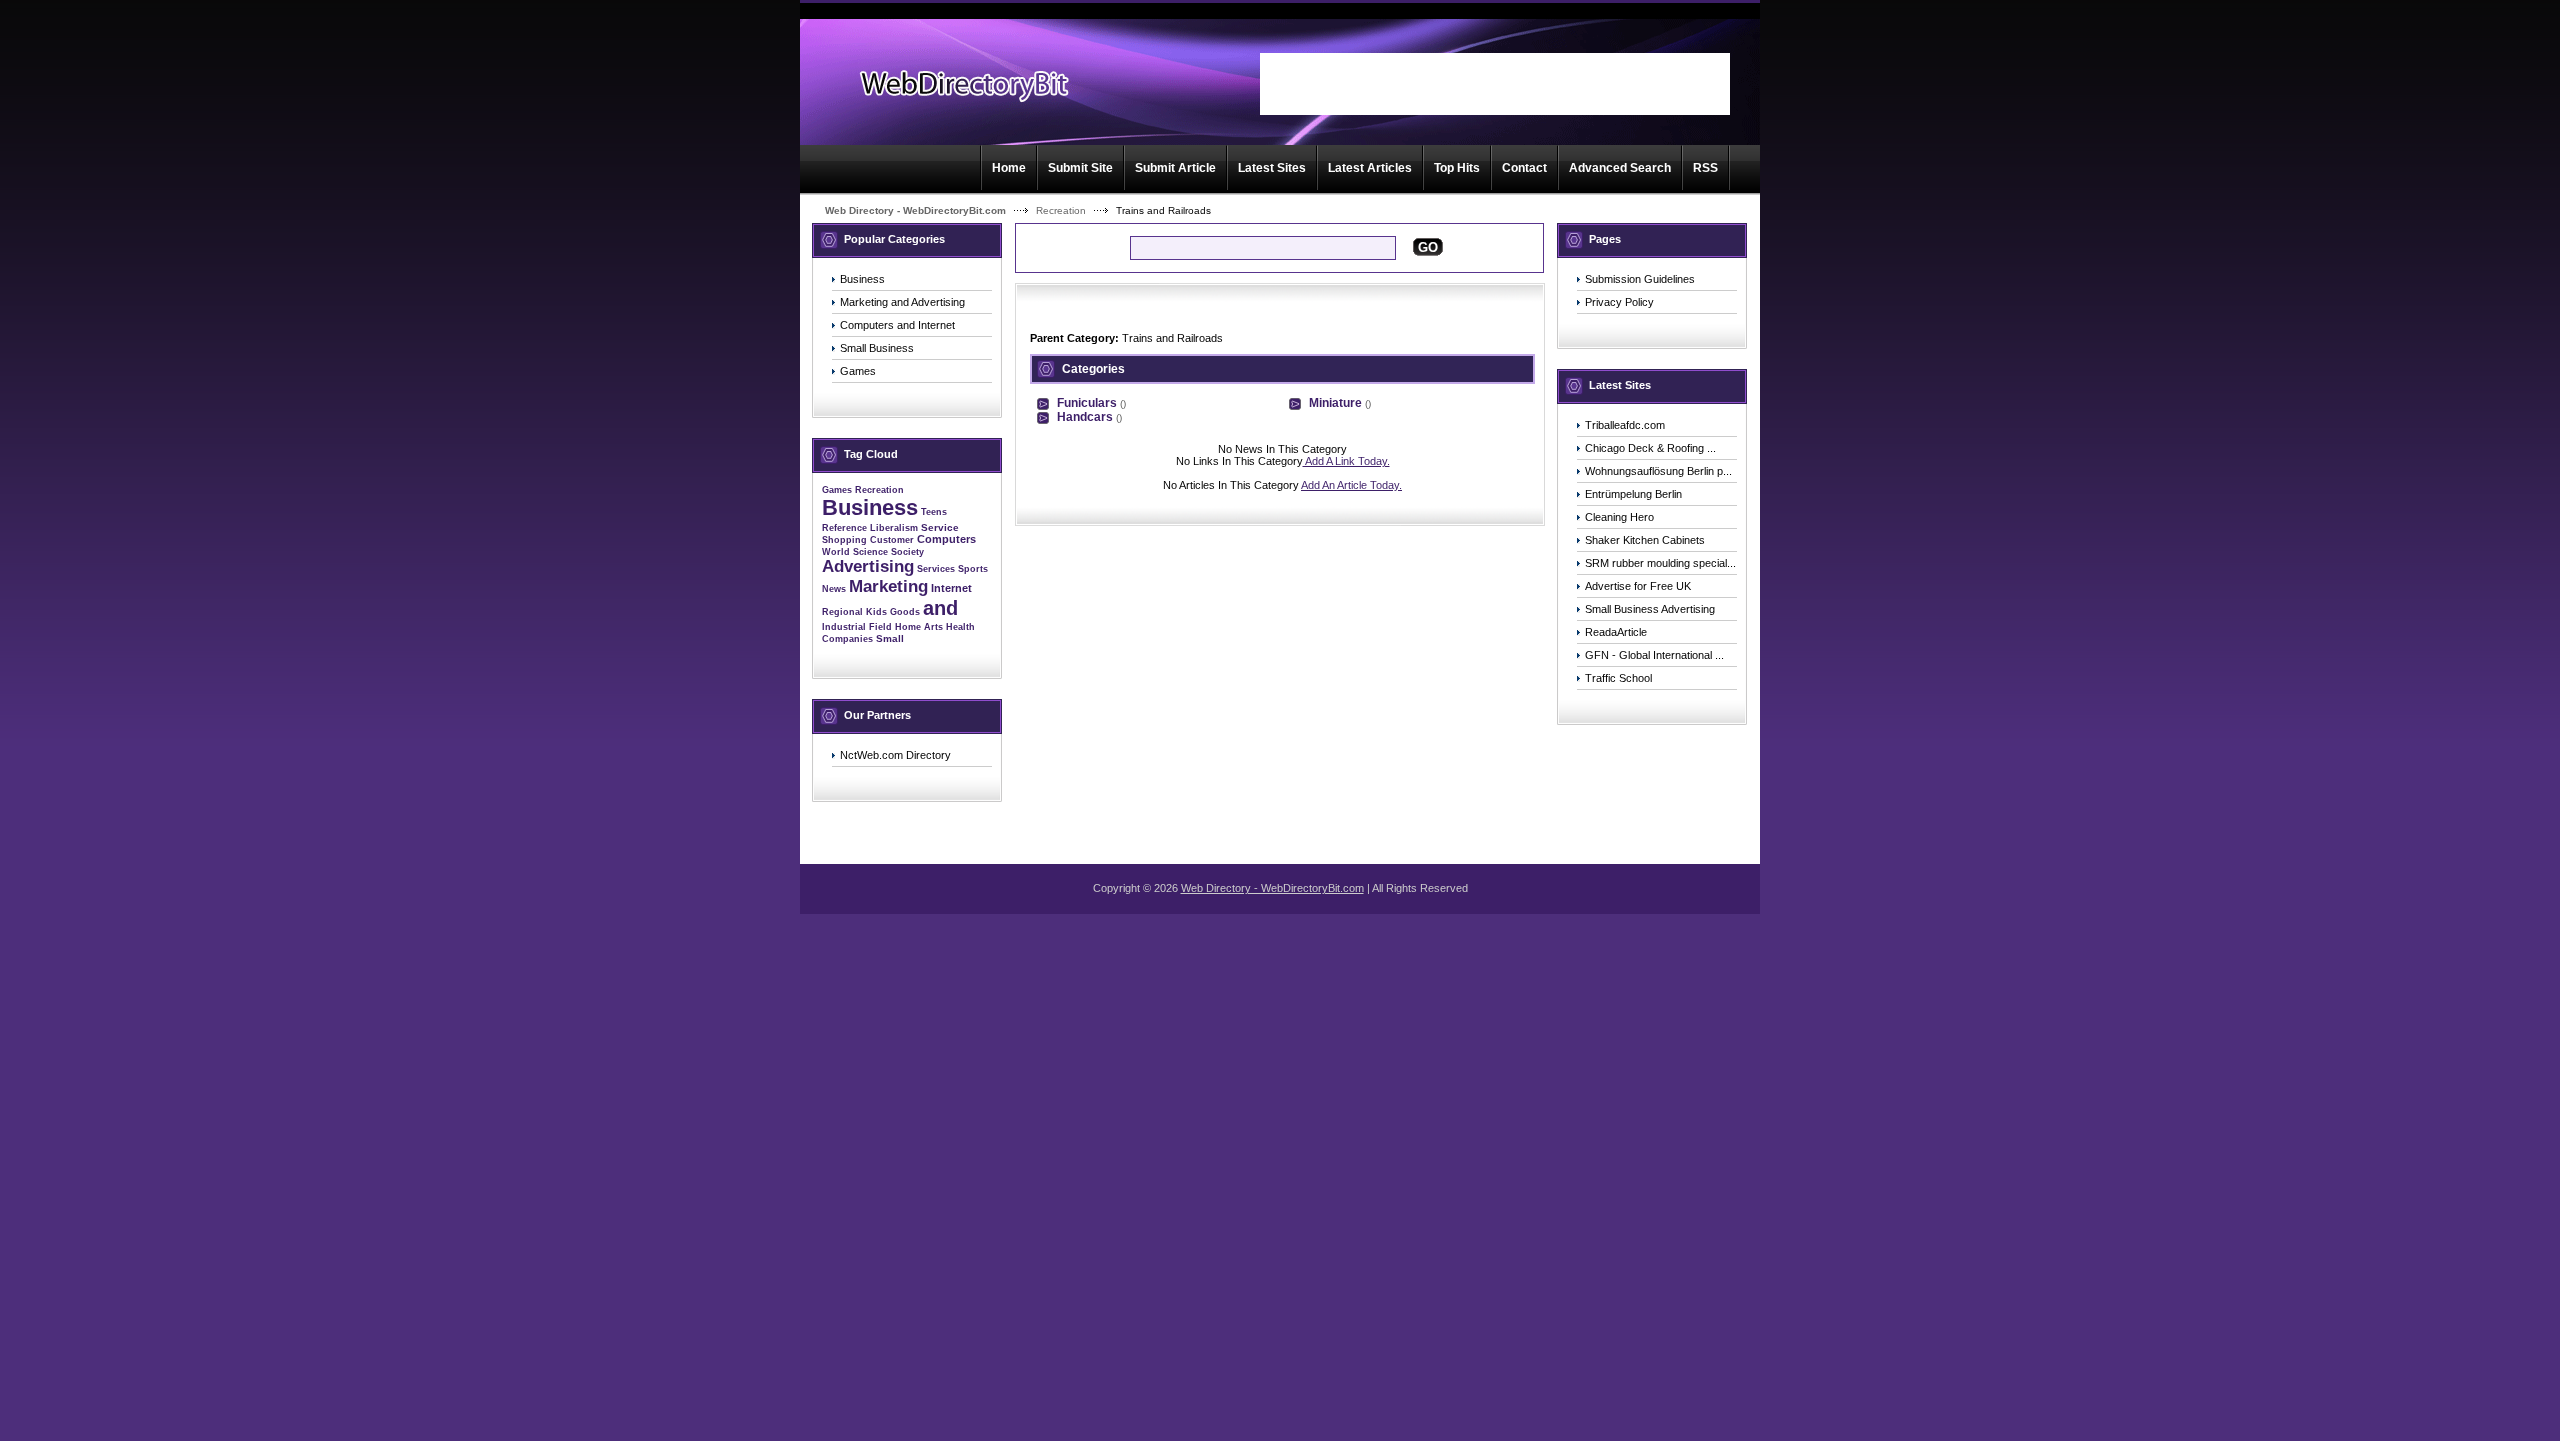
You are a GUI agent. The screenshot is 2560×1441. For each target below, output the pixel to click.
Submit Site (1080, 168)
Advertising (868, 566)
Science (870, 552)
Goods (905, 612)
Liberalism (894, 528)
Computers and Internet (897, 325)
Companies (847, 639)
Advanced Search (1620, 168)
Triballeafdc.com (1625, 425)
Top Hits (1457, 168)
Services (936, 569)
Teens (934, 512)
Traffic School (1618, 678)
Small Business (877, 348)
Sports (973, 569)
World (836, 552)
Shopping (844, 540)
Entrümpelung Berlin (1633, 494)
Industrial (844, 627)
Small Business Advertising (1650, 609)
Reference (844, 528)
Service (940, 527)
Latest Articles (1370, 168)
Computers (946, 539)
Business (862, 279)
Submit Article (1175, 168)
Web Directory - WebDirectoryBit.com (915, 210)
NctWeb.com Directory (895, 755)
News (834, 589)
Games (858, 371)
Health (960, 627)
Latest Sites (1272, 168)
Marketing (888, 586)
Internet (951, 588)
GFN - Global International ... (1654, 655)
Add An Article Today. (1351, 485)
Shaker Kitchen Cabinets (1645, 540)
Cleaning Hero (1619, 517)
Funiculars (1087, 403)
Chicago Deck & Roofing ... (1650, 448)
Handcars (1085, 417)
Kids (876, 612)
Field (880, 627)
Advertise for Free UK (1638, 586)
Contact (1524, 168)
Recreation (1061, 210)
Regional (842, 612)
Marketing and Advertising (902, 302)
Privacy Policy (1619, 302)
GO (1428, 247)
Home (1009, 168)
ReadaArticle (1616, 632)
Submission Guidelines (1640, 279)
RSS (1705, 168)
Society (907, 552)
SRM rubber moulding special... (1660, 563)
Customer (892, 540)
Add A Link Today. (1346, 461)
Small (890, 638)
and (940, 608)
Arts (933, 627)
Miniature (1335, 403)
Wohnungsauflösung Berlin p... (1658, 471)
